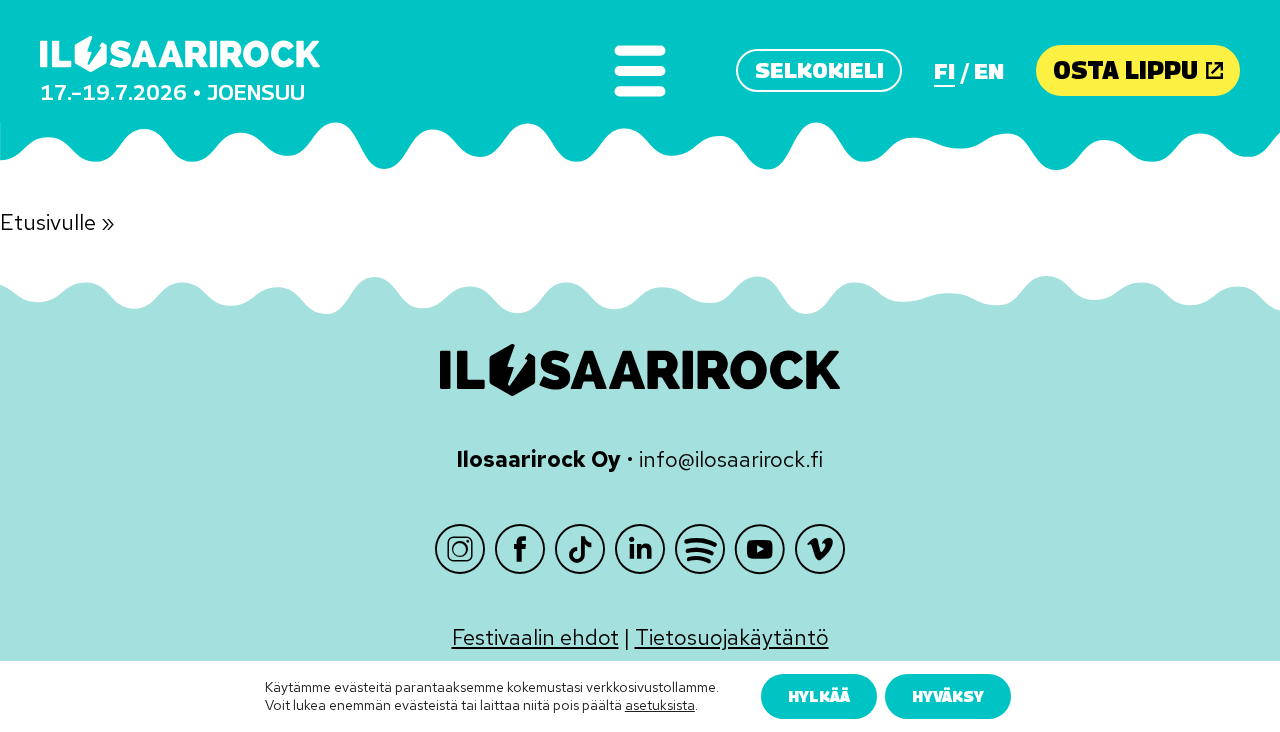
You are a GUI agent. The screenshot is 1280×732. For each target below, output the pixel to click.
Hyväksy (948, 696)
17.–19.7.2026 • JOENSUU (172, 92)
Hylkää (819, 696)
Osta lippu (1125, 70)
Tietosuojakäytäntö (732, 637)
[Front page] (180, 54)
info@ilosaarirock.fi (731, 459)
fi (944, 71)
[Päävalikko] (640, 70)
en (989, 71)
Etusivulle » (57, 222)
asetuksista (660, 706)
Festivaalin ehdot (535, 637)
